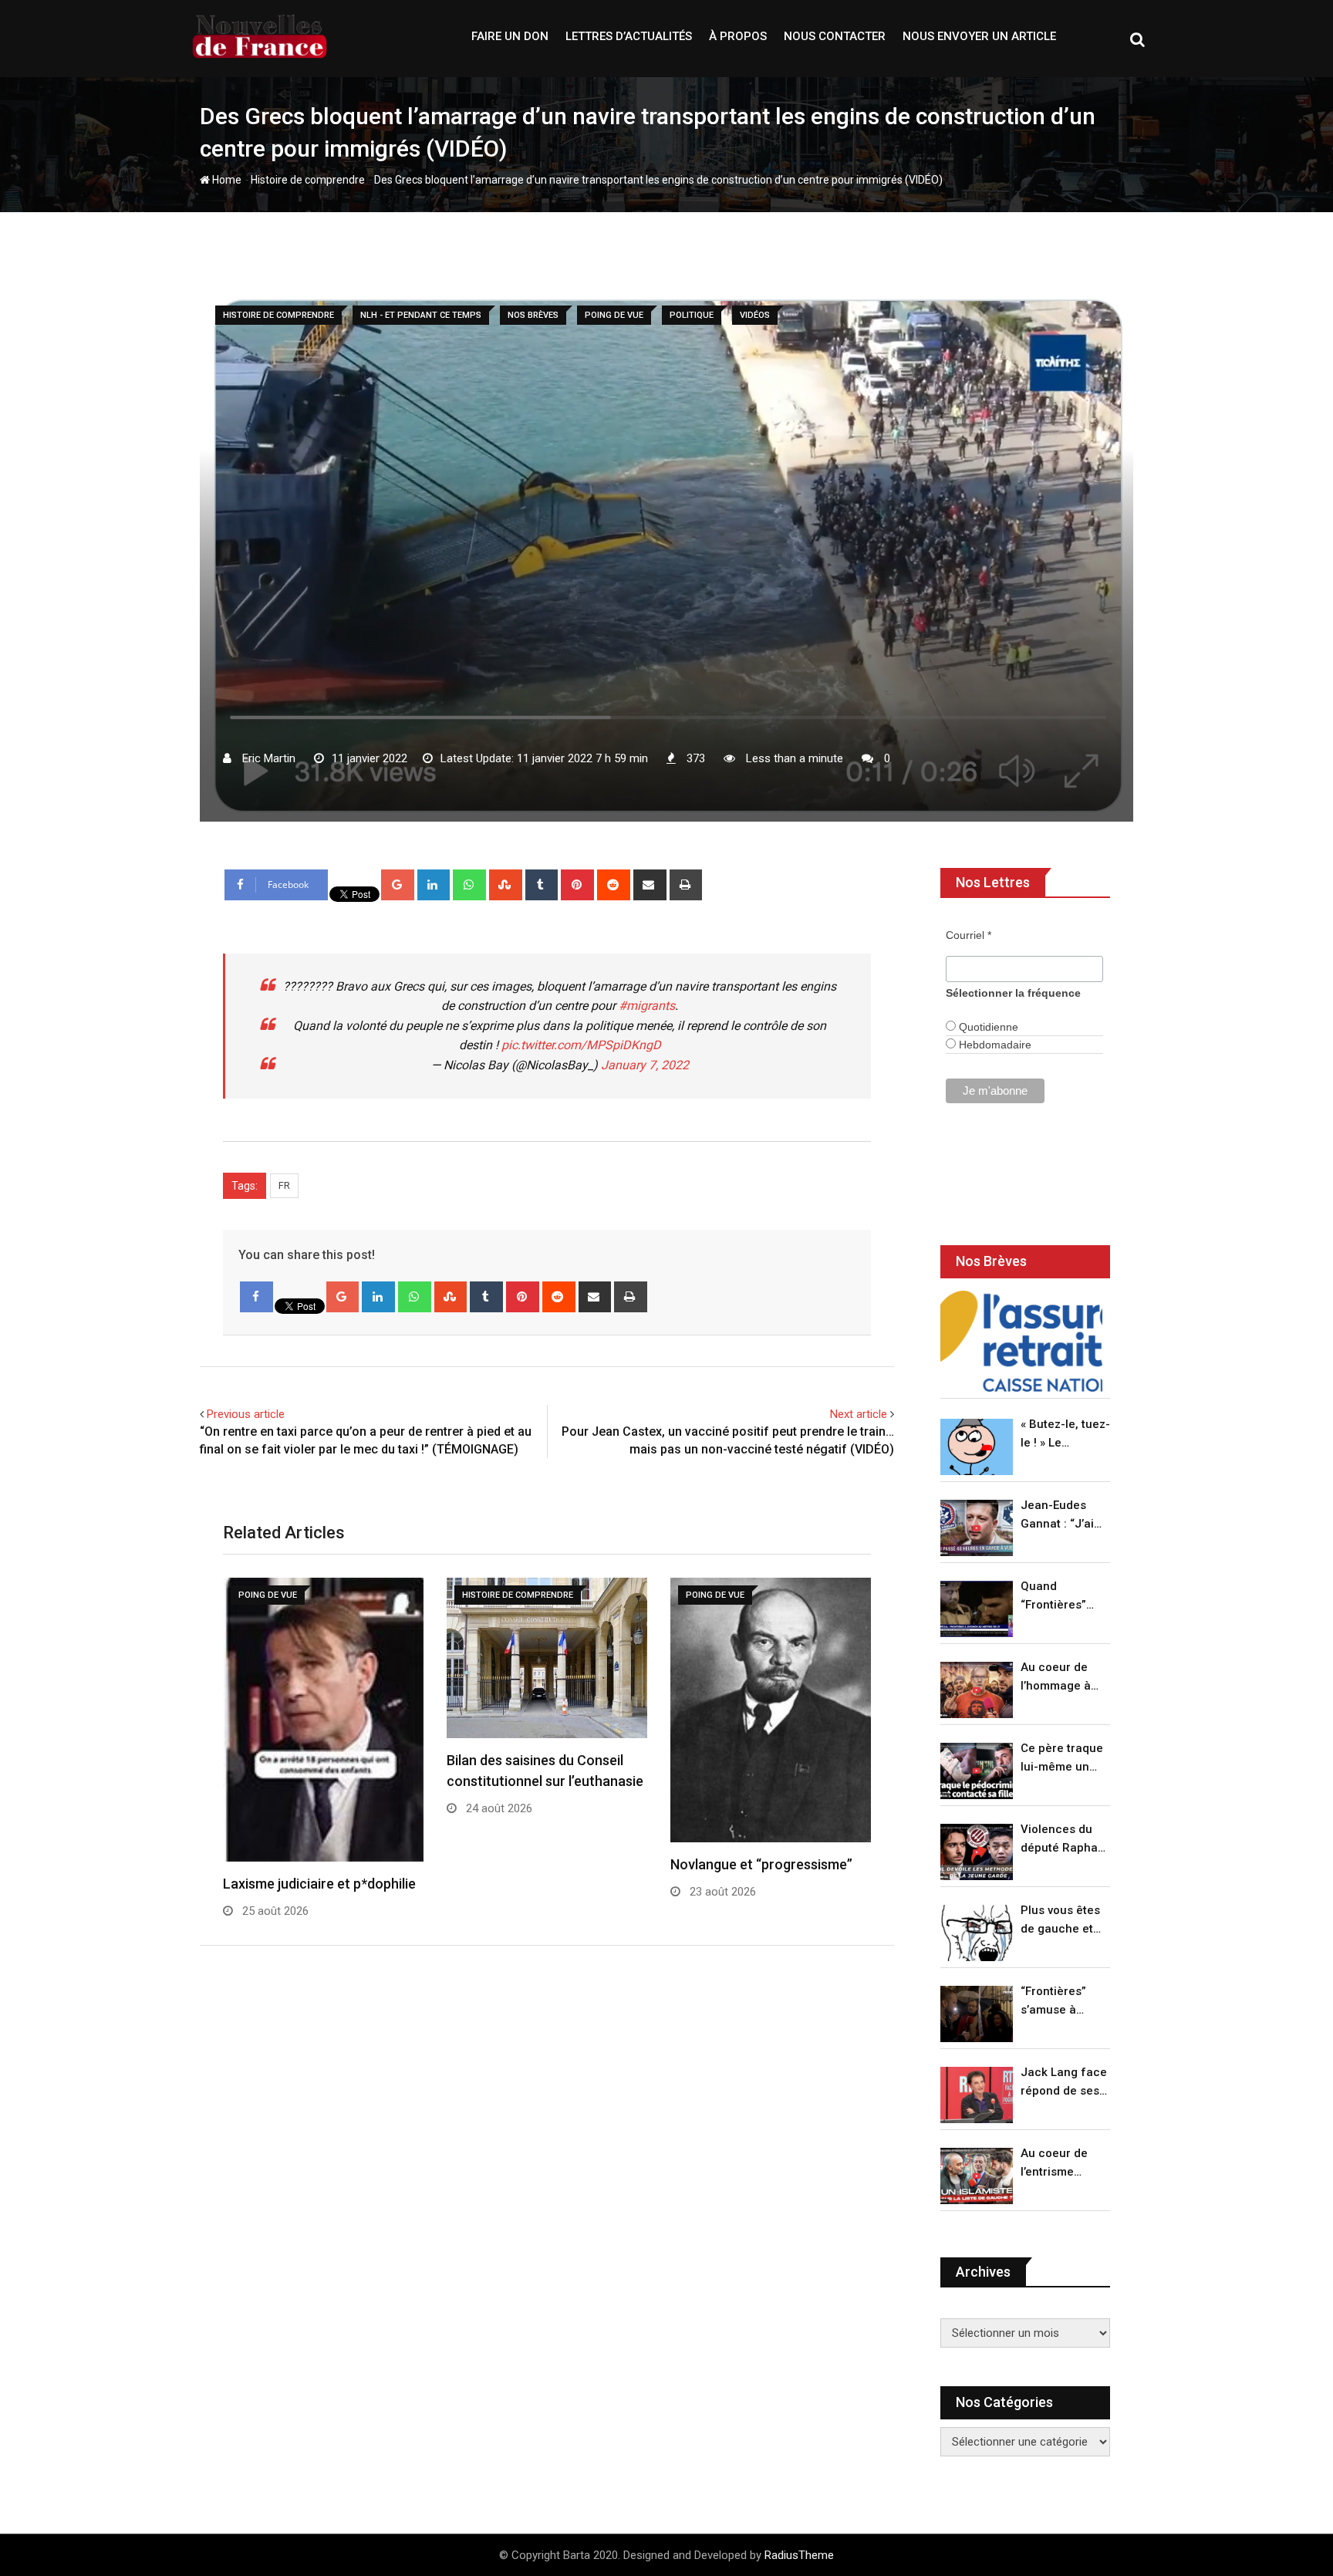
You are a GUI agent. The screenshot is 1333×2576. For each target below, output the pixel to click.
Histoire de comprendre (308, 180)
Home (226, 180)
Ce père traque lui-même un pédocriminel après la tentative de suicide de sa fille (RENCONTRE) (1062, 1759)
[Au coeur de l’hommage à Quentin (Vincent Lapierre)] (977, 1690)
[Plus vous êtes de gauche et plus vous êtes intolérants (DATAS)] (977, 1933)
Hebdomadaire (994, 1045)
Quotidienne (987, 1027)
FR (284, 1185)
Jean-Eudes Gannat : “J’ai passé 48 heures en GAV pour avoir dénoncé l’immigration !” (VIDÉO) (1061, 1516)
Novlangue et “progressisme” (761, 1864)
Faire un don (510, 36)
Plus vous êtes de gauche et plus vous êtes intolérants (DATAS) (1060, 1921)
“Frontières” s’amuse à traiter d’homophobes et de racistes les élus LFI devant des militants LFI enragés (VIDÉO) (1061, 2002)
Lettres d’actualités (629, 36)
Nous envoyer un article (979, 36)
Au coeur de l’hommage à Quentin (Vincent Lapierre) (1056, 1678)
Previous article (246, 1414)
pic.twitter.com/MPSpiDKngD (581, 1045)
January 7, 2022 (645, 1065)
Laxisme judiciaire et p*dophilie (319, 1884)
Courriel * (969, 935)
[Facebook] (256, 1297)
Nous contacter (835, 36)
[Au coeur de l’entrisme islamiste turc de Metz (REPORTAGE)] (977, 2176)
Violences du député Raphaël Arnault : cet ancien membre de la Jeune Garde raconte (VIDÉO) (1064, 1840)
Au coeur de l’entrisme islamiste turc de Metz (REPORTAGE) (1058, 2164)
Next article (859, 1414)
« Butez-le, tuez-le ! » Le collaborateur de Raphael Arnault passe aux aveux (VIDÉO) (1065, 1435)
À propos (738, 36)
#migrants (647, 1006)
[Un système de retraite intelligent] (1021, 1341)
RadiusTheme (799, 2555)
